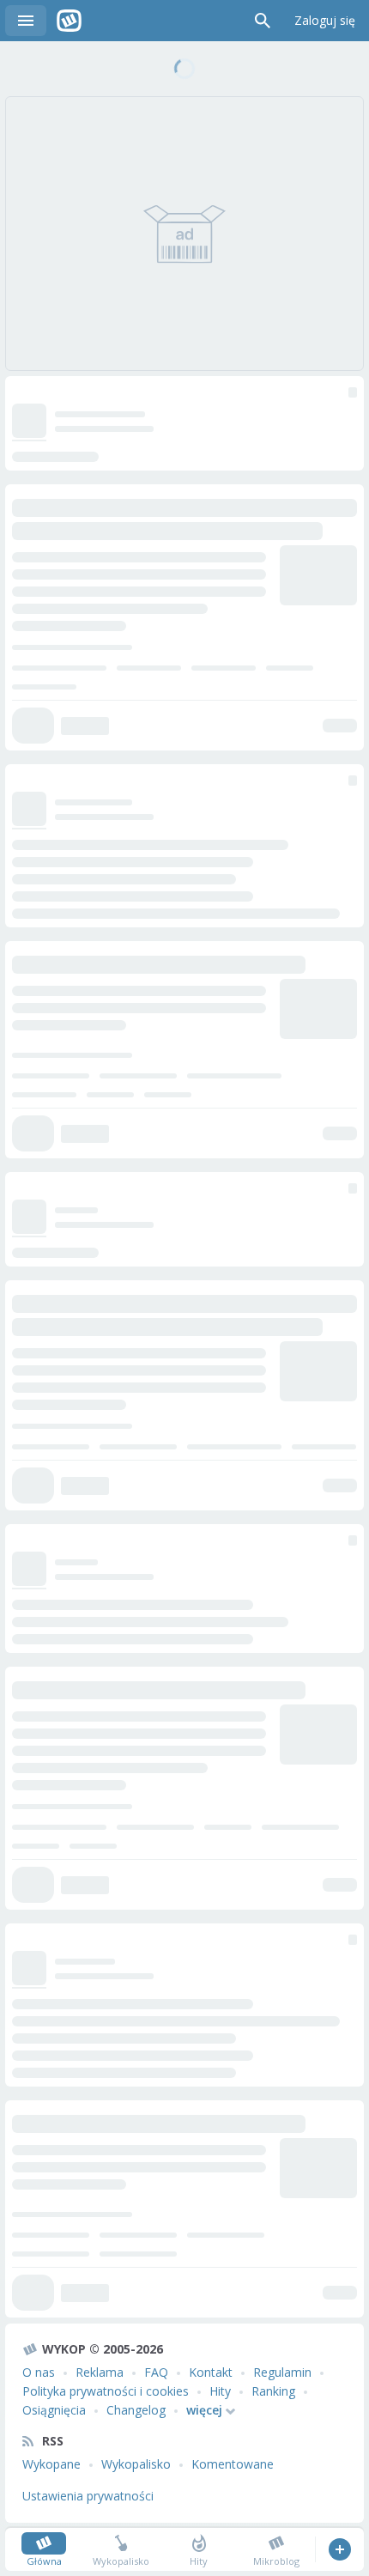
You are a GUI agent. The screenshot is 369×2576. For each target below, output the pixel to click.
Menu (26, 21)
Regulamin (282, 2372)
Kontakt (211, 2372)
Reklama (100, 2372)
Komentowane (233, 2464)
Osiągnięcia (54, 2410)
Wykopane (51, 2464)
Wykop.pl (69, 21)
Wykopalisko (136, 2464)
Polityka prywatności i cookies (106, 2391)
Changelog (136, 2410)
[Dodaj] (339, 2549)
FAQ (156, 2372)
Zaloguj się (325, 20)
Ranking (273, 2391)
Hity (220, 2391)
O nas (39, 2372)
